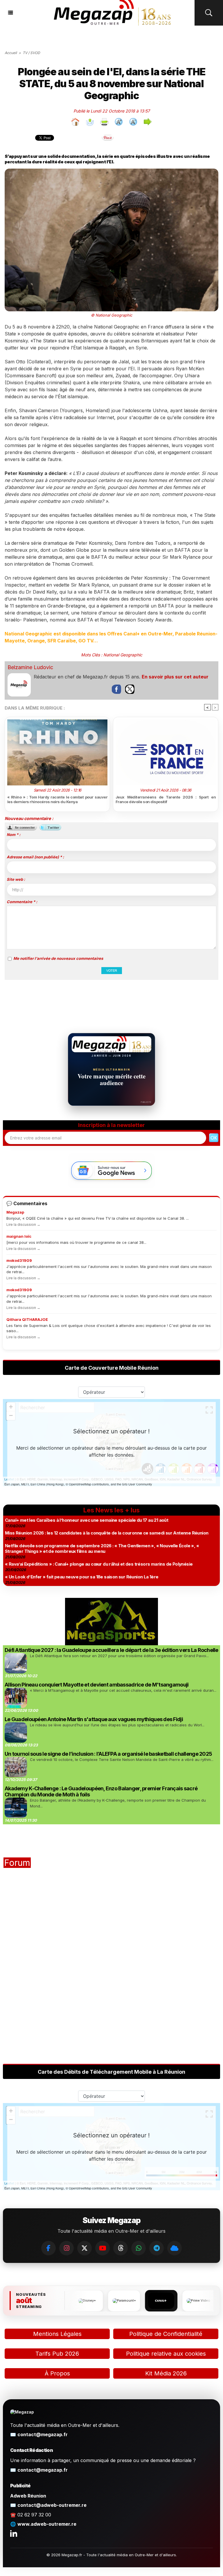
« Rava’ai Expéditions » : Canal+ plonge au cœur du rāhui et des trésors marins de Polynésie (99, 1564)
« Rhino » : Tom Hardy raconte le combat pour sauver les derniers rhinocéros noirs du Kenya (57, 799)
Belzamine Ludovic (30, 667)
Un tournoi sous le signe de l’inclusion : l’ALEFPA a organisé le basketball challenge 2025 (108, 1754)
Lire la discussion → (23, 1224)
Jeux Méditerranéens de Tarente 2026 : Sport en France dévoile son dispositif (166, 799)
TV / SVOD (31, 53)
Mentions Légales (57, 2334)
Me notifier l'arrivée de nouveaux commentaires (58, 958)
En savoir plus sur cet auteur (175, 677)
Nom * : (14, 835)
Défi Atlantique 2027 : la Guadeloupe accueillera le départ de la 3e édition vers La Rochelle (111, 1650)
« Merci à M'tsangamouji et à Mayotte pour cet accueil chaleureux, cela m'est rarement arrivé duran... (123, 1690)
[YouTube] (102, 2248)
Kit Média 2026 (166, 2373)
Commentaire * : (22, 902)
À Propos (57, 2373)
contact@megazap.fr (43, 2434)
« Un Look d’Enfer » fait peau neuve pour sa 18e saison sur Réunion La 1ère (82, 1577)
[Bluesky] (175, 2248)
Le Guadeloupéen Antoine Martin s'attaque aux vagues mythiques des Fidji (94, 1719)
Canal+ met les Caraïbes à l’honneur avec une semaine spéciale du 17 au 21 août (87, 1520)
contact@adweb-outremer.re (52, 2505)
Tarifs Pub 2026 (57, 2354)
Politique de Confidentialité (166, 2334)
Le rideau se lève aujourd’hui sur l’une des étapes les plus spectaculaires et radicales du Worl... (117, 1725)
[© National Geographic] (111, 171)
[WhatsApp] (139, 2248)
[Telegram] (157, 2248)
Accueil (11, 53)
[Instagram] (66, 2248)
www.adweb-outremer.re (47, 2524)
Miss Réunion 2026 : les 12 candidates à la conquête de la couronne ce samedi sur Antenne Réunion (107, 1533)
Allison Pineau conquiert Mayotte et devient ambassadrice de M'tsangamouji (97, 1685)
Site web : (16, 879)
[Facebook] (48, 2248)
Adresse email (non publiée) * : (35, 857)
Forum (17, 1863)
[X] (84, 2248)
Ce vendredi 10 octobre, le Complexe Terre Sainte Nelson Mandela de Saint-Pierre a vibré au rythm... (122, 1759)
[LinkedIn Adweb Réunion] (14, 2533)
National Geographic (123, 655)
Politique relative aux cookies (166, 2354)
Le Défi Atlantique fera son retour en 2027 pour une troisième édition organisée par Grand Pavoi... (119, 1656)
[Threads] (121, 2248)
